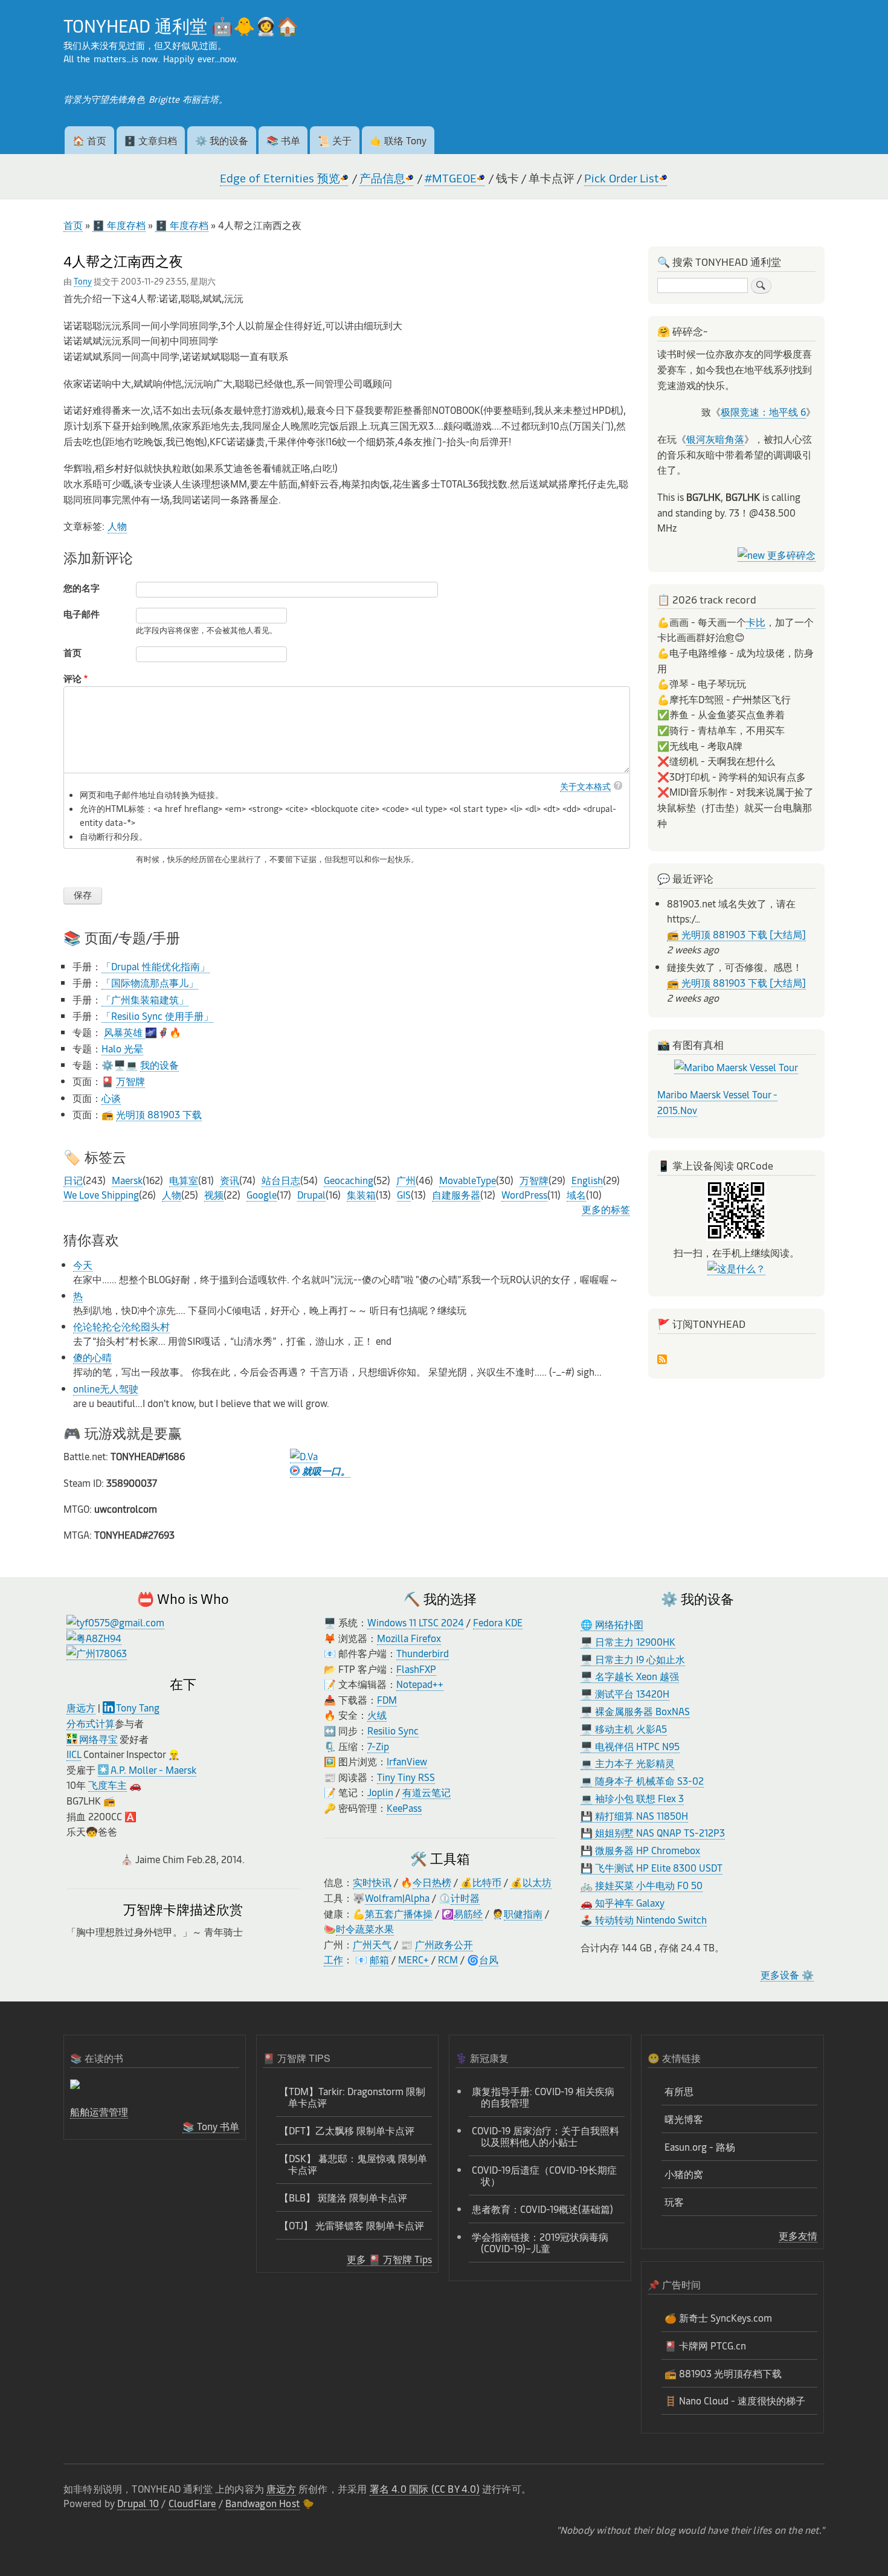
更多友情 (798, 2235)
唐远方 (81, 1707)
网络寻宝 (98, 1739)
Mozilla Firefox (409, 1638)
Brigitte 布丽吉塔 (184, 99)
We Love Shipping (101, 1194)
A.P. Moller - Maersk (153, 1769)
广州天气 (372, 1944)
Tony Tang (138, 1707)
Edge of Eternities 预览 (280, 178)
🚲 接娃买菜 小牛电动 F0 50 (642, 1885)
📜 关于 (335, 140)
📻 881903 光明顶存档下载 (723, 2373)
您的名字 (82, 588)
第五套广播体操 (399, 1913)
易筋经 (468, 1913)
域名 (576, 1194)
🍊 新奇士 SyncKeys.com (718, 2317)
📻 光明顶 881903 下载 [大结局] (736, 934)
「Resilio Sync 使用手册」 (157, 1016)
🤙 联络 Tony (398, 140)
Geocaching (349, 1180)
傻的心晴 (92, 1357)
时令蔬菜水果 (365, 1928)
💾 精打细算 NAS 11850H (634, 1815)
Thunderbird (423, 1653)
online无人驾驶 (106, 1388)
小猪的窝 (684, 2174)
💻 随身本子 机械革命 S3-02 (642, 1780)
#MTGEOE (451, 178)
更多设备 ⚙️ (787, 1974)
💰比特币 (481, 1882)
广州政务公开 (444, 1944)
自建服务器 (456, 1194)
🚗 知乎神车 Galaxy (623, 1902)
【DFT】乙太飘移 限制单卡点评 (347, 2130)
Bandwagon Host (262, 2503)
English (587, 1180)
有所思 (679, 2091)
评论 (72, 678)
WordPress (524, 1194)
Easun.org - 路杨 (700, 2146)
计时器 (465, 1898)
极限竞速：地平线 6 (763, 411)
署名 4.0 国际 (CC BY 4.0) (425, 2488)
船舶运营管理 (99, 2111)
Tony (83, 281)
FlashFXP (416, 1669)
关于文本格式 (585, 786)
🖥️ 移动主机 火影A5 (624, 1728)
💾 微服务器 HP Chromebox (640, 1850)
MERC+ (413, 1959)
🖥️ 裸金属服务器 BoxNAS (635, 1711)
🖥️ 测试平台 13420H (625, 1693)
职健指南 (523, 1913)
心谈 (111, 1098)
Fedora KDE (498, 1622)
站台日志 (281, 1180)
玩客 (674, 2201)
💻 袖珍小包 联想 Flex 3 (632, 1798)
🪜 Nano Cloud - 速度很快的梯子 (735, 2400)
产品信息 (382, 178)
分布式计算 (91, 1723)
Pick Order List (622, 178)
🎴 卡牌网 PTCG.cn (705, 2345)
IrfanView (407, 1761)
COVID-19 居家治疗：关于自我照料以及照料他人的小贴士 (545, 2136)
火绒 (377, 1715)
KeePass (404, 1808)
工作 (333, 1959)
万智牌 (130, 1081)
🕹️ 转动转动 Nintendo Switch (644, 1919)
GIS (404, 1194)
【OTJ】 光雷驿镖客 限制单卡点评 (352, 2225)
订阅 (662, 1360)
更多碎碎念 (790, 555)
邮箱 (379, 1959)
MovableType (468, 1180)
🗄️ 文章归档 (150, 140)
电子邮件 (82, 614)
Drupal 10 (138, 2503)
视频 (214, 1194)
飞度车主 (108, 1785)
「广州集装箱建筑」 (145, 999)
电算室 (184, 1180)
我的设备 (159, 1064)
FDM (387, 1699)
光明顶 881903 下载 (159, 1114)
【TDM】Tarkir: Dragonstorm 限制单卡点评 (352, 2097)
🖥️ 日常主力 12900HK (628, 1641)
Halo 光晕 (122, 1048)
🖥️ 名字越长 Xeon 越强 (630, 1676)
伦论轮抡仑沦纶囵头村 (121, 1326)
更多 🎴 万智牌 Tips (389, 2259)
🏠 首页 (89, 140)
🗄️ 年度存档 (119, 225)
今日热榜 (432, 1882)
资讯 (230, 1180)
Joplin (380, 1792)
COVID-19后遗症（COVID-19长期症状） (544, 2175)
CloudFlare (192, 2503)
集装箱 (361, 1194)
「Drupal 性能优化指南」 (156, 966)
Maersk (127, 1180)
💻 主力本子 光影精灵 (628, 1763)
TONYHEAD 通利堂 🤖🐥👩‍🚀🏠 (181, 25)
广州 (406, 1180)
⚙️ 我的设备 (222, 140)
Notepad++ (420, 1684)
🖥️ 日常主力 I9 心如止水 (633, 1659)
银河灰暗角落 (715, 439)
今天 (83, 1264)
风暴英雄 (124, 1032)
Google (262, 1194)
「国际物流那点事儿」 (150, 982)
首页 (73, 225)
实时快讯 (372, 1882)
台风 (489, 1959)
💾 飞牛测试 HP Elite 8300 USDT (652, 1867)
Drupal (311, 1194)
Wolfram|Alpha (397, 1898)
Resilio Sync (393, 1730)
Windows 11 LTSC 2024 (416, 1622)
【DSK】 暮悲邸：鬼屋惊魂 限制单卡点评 (353, 2164)
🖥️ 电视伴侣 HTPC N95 (630, 1746)
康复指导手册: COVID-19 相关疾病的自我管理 (543, 2097)
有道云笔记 (426, 1792)
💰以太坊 (531, 1882)
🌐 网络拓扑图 (612, 1624)
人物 (117, 526)
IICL (74, 1754)
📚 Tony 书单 (211, 2126)
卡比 (756, 622)
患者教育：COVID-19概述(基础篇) (542, 2209)
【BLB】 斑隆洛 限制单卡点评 (343, 2197)
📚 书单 (283, 140)
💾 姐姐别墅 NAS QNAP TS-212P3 (653, 1832)
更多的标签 (606, 1209)
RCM (448, 1959)
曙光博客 (684, 2119)
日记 (73, 1180)
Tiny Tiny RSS (406, 1777)
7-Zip (378, 1746)
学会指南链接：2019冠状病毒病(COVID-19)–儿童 (540, 2242)
